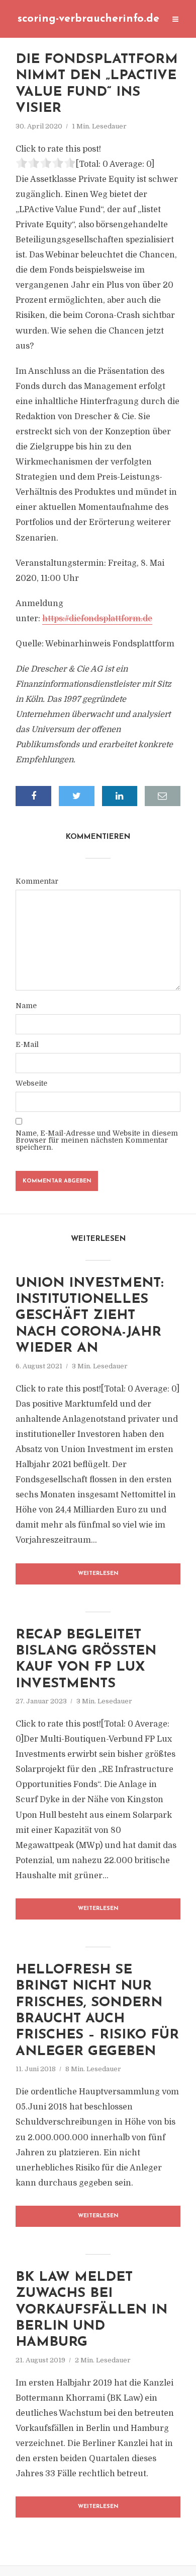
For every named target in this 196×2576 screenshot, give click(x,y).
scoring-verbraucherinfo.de (88, 19)
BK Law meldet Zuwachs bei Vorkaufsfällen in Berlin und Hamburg (91, 2310)
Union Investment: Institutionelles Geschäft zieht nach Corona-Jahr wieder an (89, 1316)
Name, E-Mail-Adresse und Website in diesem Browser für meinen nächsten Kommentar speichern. (97, 1140)
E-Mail (27, 1044)
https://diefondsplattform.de (97, 619)
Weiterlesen (98, 1574)
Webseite (31, 1083)
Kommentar (37, 881)
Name (26, 1006)
